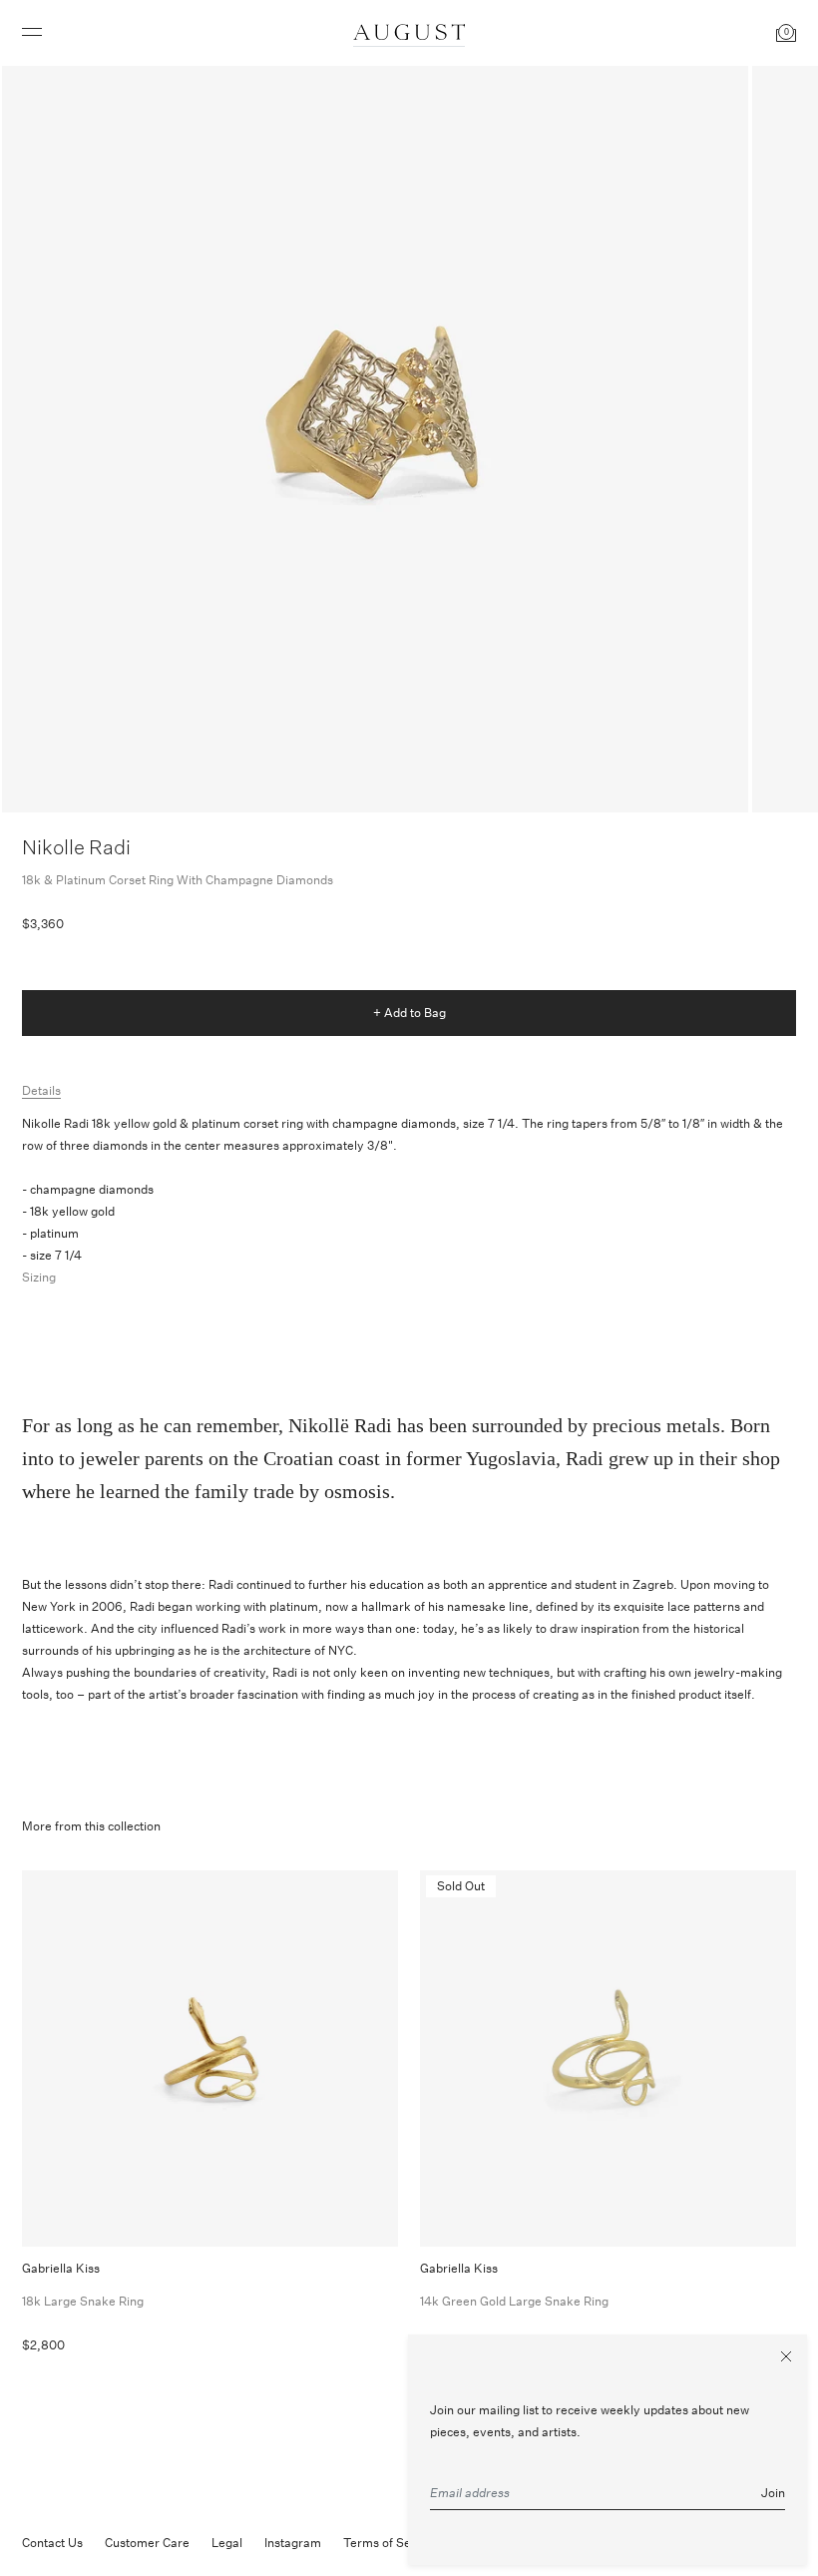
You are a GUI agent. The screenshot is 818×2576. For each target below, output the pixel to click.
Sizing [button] (39, 1277)
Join (773, 2493)
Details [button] (41, 1090)
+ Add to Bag (409, 1013)
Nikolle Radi (76, 847)
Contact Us (52, 2543)
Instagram (293, 2543)
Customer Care (147, 2543)
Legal (227, 2543)
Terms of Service (391, 2543)
